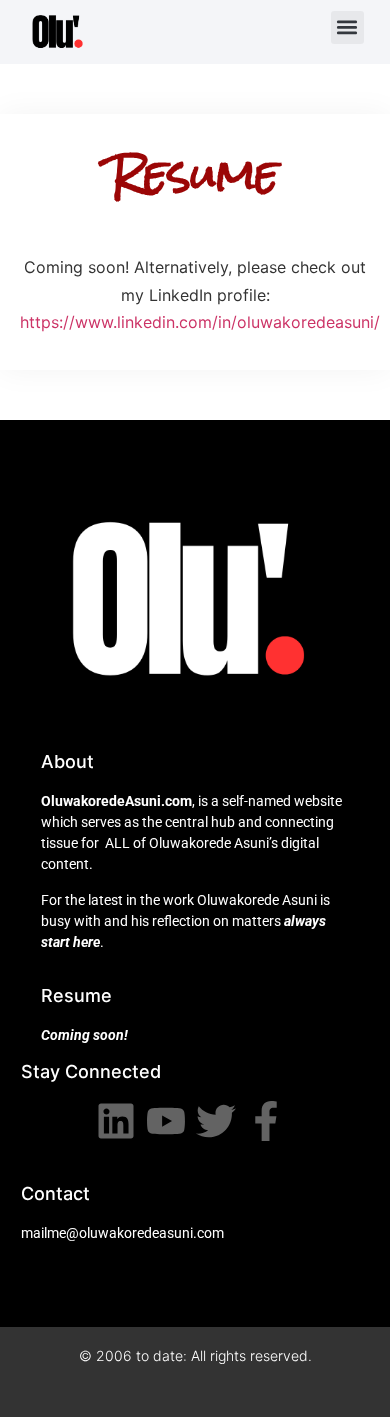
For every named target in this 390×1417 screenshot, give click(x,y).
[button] (347, 27)
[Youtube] (166, 1121)
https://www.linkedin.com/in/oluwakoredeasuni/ (200, 322)
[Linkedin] (116, 1121)
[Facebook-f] (266, 1121)
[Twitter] (216, 1121)
